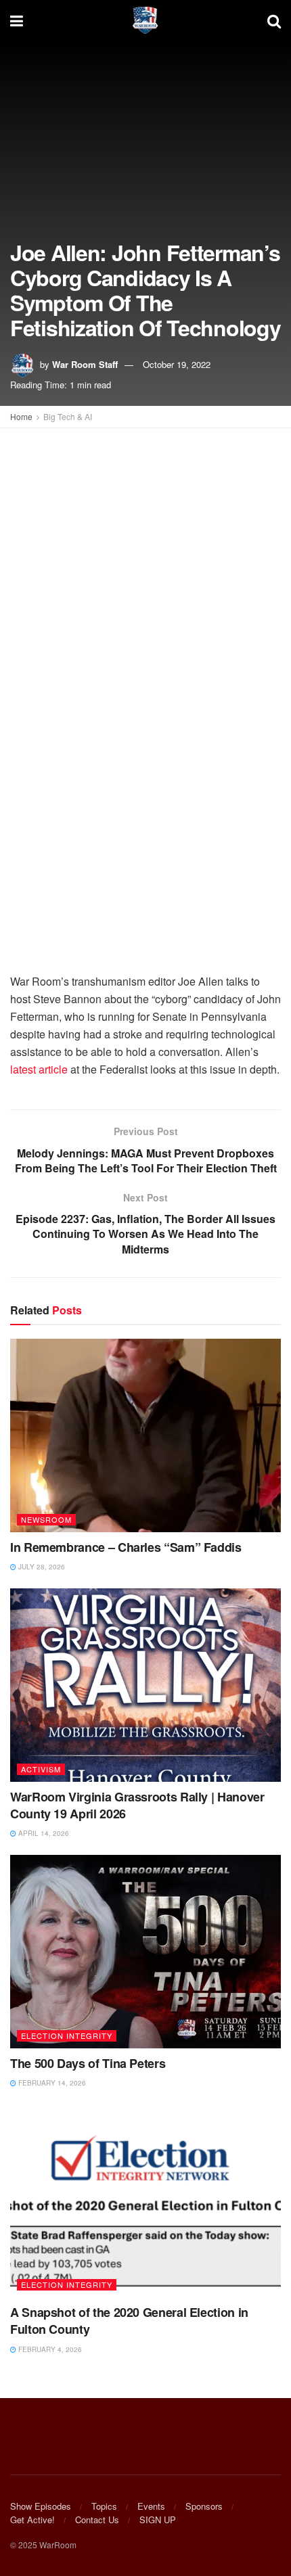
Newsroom (46, 1519)
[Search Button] (274, 20)
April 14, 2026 (43, 1833)
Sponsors (204, 2506)
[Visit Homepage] (145, 20)
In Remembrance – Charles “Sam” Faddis (126, 1547)
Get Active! (32, 2520)
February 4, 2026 (49, 2349)
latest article (39, 1069)
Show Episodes (41, 2506)
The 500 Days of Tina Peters (88, 2063)
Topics (104, 2506)
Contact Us (97, 2520)
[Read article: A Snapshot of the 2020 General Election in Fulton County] (145, 2201)
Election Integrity (67, 2036)
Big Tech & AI (68, 416)
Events (151, 2506)
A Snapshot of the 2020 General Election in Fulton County (129, 2321)
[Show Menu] (17, 20)
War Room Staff (85, 364)
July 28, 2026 (41, 1567)
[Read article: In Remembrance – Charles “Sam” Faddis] (145, 1435)
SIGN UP (158, 2520)
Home (21, 416)
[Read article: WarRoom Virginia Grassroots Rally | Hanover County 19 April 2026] (145, 1685)
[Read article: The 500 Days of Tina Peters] (145, 1952)
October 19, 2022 (177, 364)
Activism (41, 1769)
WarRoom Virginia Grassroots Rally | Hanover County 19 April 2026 (137, 1805)
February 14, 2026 (51, 2083)
